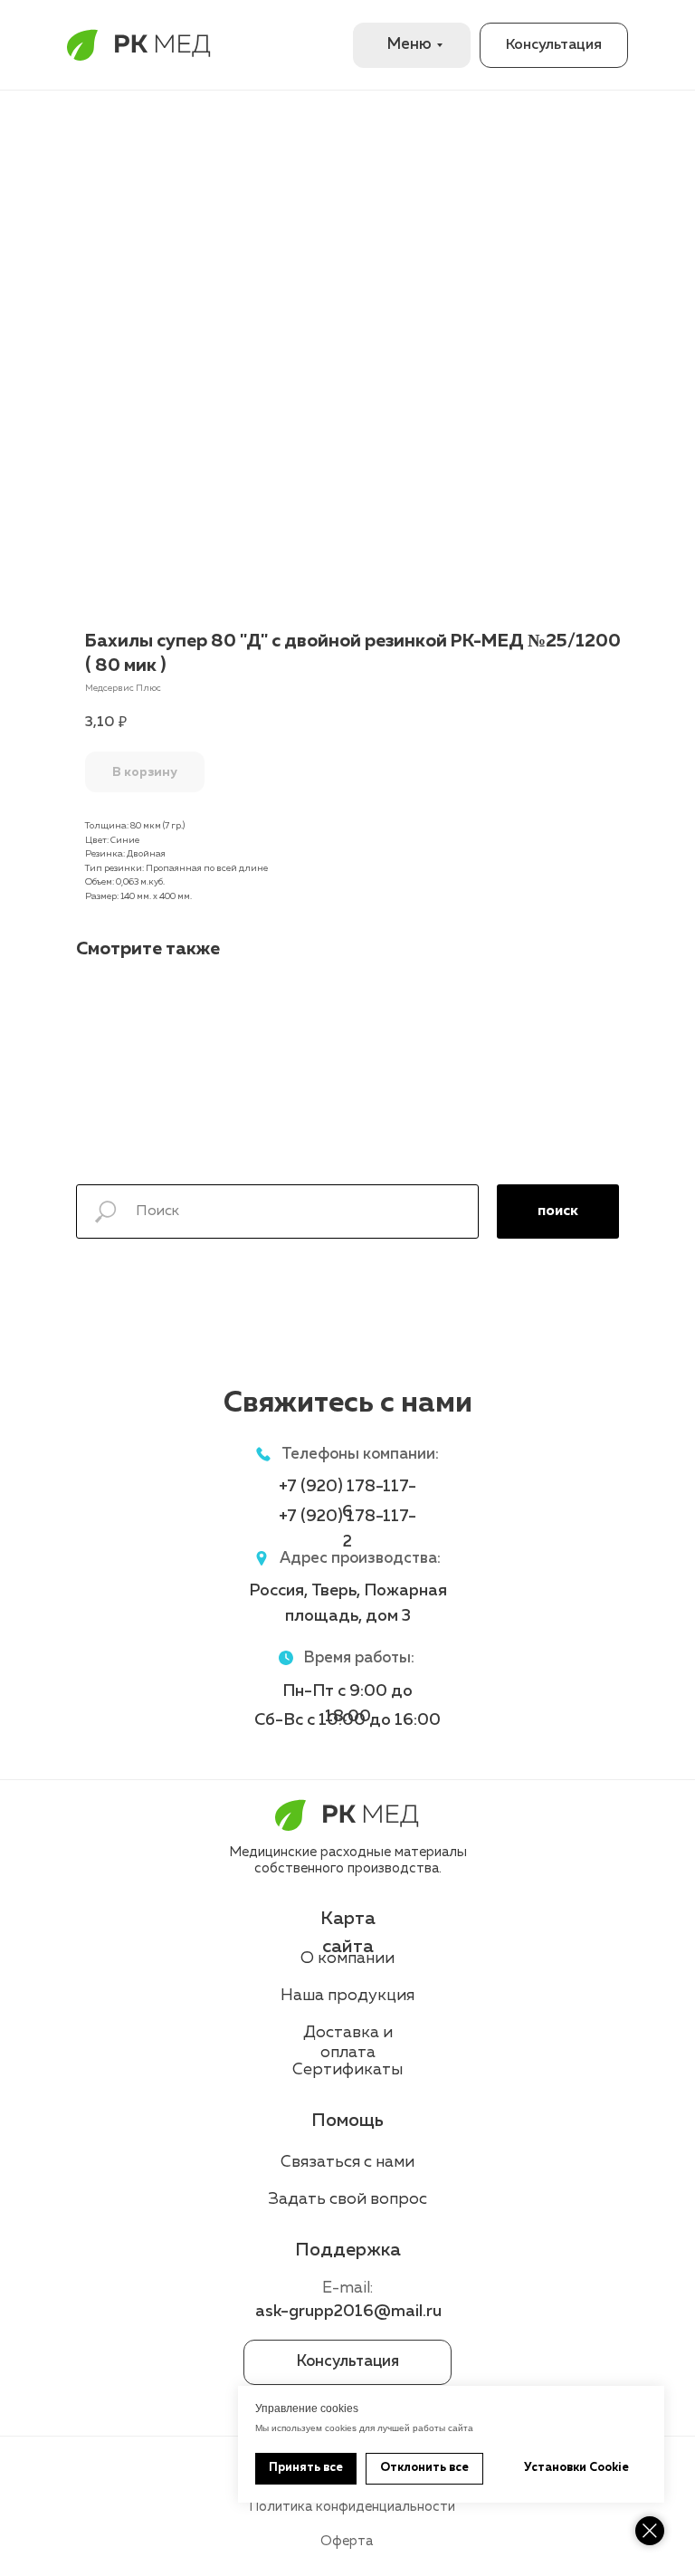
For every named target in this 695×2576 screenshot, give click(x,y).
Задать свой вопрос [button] (348, 2199)
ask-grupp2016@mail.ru (348, 2312)
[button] (554, 45)
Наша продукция (347, 1996)
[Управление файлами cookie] (650, 2531)
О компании (347, 1958)
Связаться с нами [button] (347, 2162)
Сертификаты (347, 2070)
